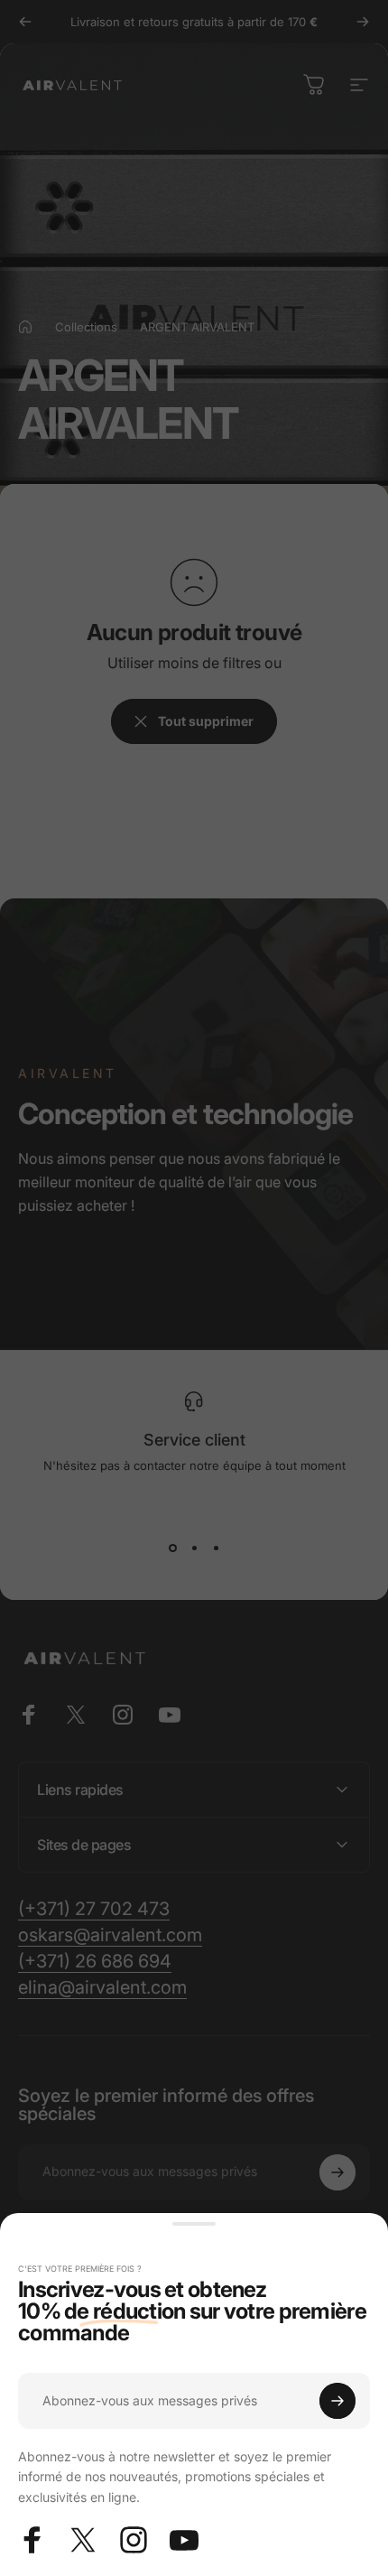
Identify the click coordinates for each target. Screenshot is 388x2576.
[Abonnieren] (337, 2401)
